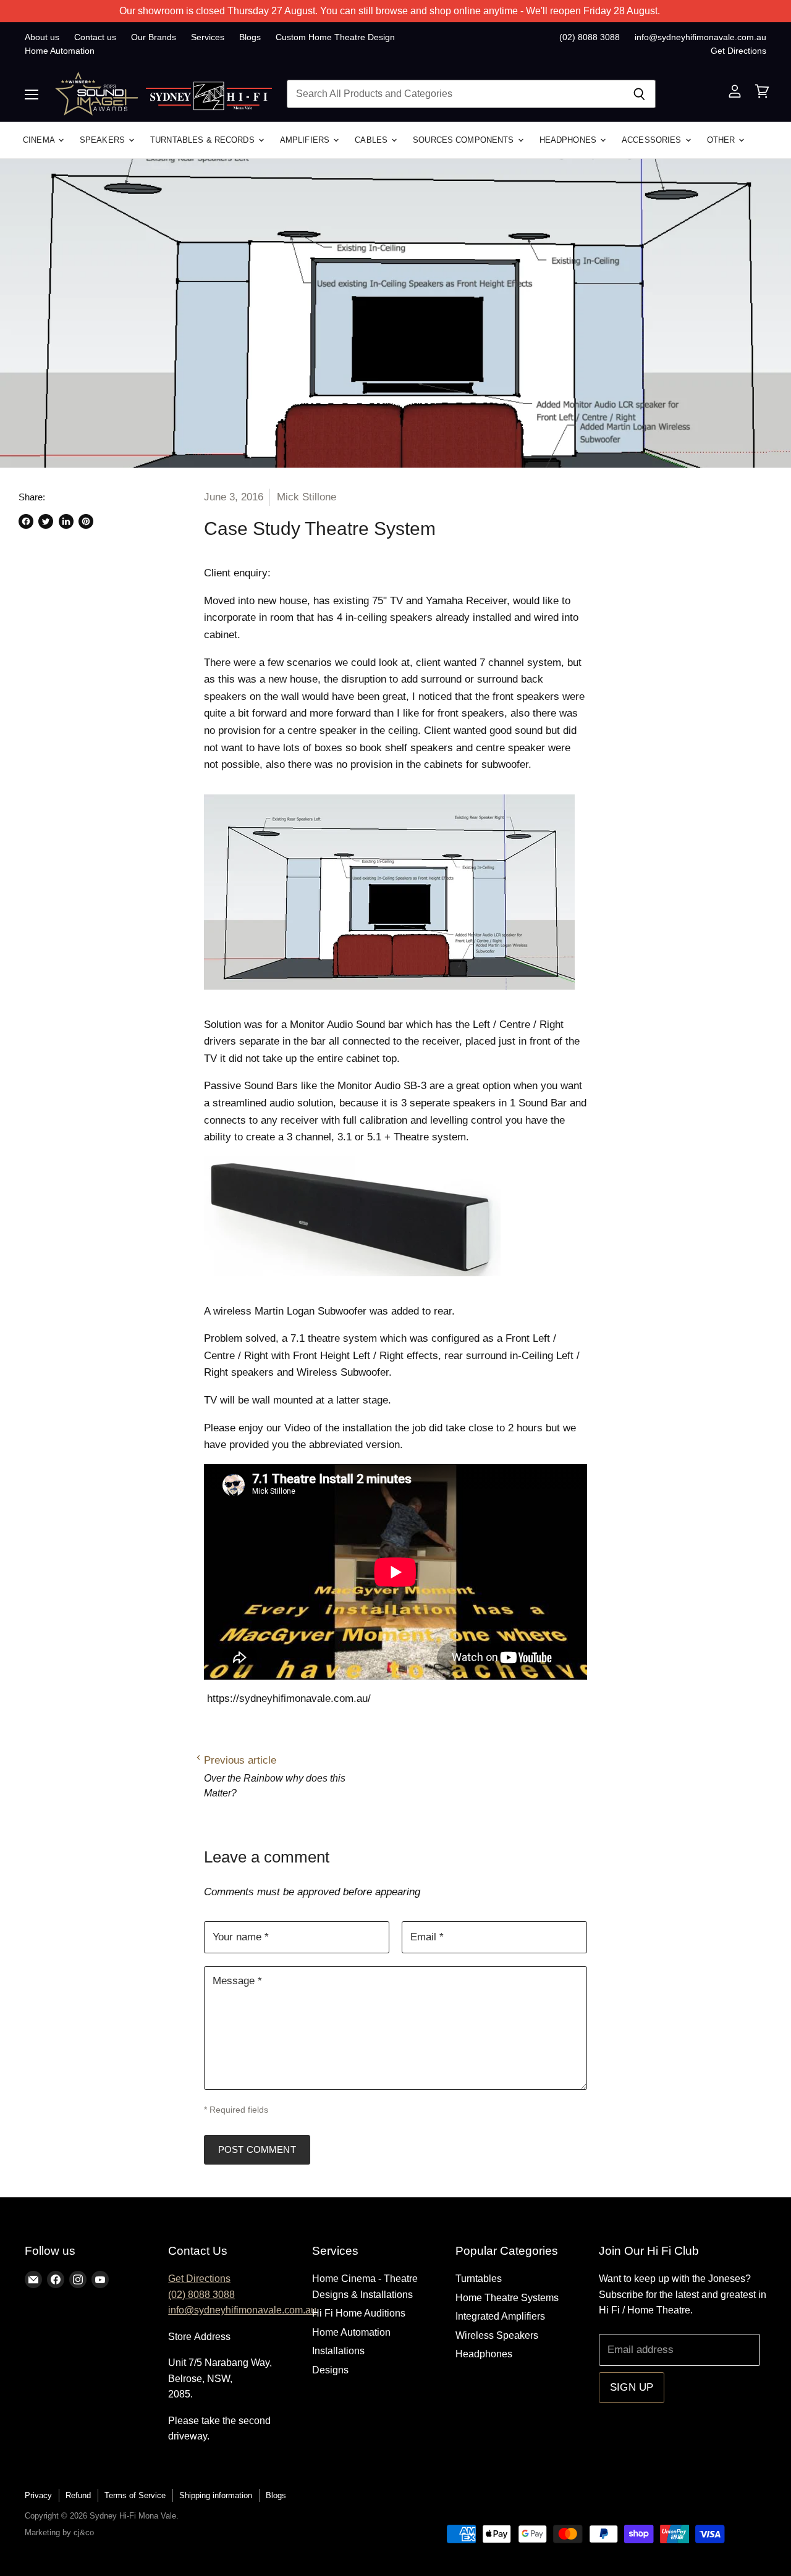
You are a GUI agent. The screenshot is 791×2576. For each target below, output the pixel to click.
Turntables (479, 2279)
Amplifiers (306, 140)
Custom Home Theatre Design (335, 37)
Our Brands (154, 37)
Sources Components (464, 140)
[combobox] (455, 94)
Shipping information (216, 2495)
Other (722, 140)
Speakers (104, 140)
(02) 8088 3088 (590, 37)
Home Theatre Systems (507, 2298)
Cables (372, 140)
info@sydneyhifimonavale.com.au (700, 37)
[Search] (639, 94)
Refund (78, 2495)
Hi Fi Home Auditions (359, 2313)
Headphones (569, 140)
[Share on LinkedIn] (66, 521)
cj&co (84, 2532)
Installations (338, 2351)
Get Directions (738, 51)
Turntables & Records (204, 140)
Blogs (250, 37)
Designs (330, 2370)
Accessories (653, 140)
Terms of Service (135, 2495)
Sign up (632, 2387)
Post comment (257, 2149)
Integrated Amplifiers (500, 2316)
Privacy (38, 2495)
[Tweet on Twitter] (46, 521)
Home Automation (60, 51)
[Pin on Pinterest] (86, 521)
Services (208, 37)
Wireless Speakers (497, 2335)
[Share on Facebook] (26, 521)
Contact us (95, 37)
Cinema (40, 140)
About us (42, 37)
